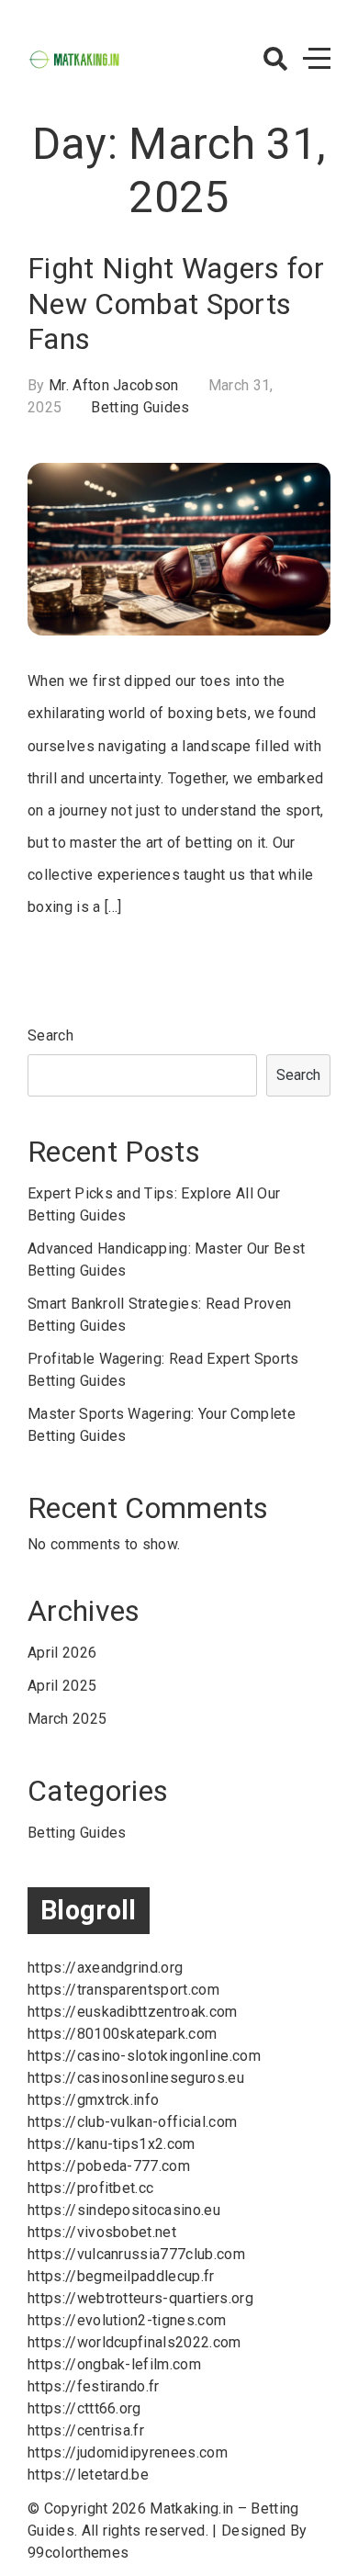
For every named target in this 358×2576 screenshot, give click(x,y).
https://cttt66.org (84, 2408)
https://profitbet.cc (90, 2188)
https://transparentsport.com (123, 1990)
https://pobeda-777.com (109, 2166)
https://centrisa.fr (86, 2430)
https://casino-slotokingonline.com (144, 2056)
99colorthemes (78, 2553)
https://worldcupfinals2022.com (134, 2342)
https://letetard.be (88, 2475)
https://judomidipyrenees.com (128, 2452)
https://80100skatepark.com (122, 2034)
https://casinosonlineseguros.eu (136, 2078)
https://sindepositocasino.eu (124, 2210)
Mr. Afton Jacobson (114, 385)
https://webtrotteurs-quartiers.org (140, 2298)
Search (50, 1035)
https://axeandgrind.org (105, 1968)
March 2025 (67, 1719)
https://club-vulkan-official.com (132, 2122)
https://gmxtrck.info (93, 2100)
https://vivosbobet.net (102, 2232)
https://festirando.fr (94, 2386)
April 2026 (62, 1653)
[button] (275, 59)
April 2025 (62, 1686)
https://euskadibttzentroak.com (133, 2012)
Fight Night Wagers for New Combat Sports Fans (176, 304)
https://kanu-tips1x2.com (112, 2144)
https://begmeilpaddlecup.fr (121, 2276)
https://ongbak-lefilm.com (114, 2364)
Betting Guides (140, 407)
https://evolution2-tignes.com (127, 2320)
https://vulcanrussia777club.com (136, 2254)
